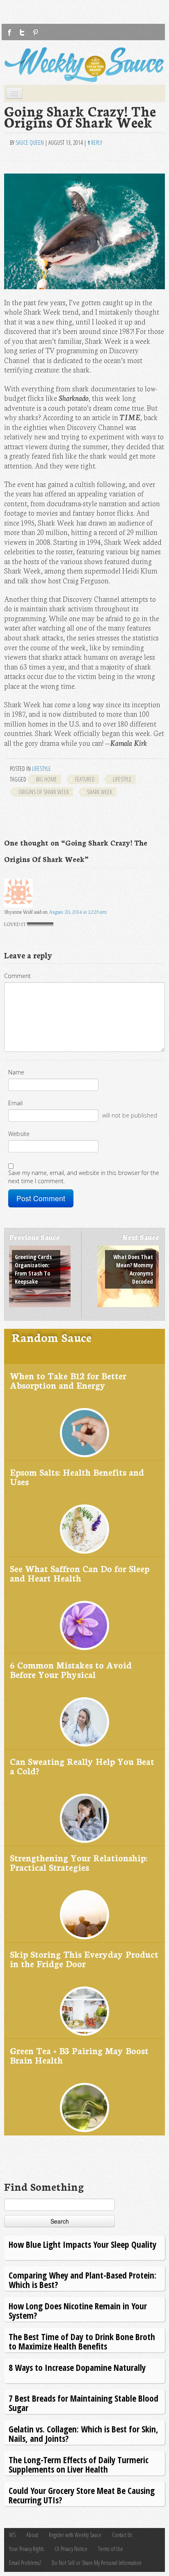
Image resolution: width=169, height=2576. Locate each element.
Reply (95, 143)
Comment (17, 976)
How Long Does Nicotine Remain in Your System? (78, 2310)
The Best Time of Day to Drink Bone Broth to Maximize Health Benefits (82, 2341)
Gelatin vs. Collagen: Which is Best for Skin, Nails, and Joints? (83, 2433)
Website (19, 1134)
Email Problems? (25, 2563)
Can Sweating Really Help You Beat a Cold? (82, 1766)
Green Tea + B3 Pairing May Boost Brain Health (79, 2055)
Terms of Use (111, 2549)
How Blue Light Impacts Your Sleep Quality (82, 2244)
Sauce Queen (30, 143)
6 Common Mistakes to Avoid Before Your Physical (71, 1670)
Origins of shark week (44, 792)
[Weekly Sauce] (84, 65)
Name (16, 1072)
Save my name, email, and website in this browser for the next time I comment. (84, 1177)
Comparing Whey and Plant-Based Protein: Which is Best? (82, 2280)
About (32, 2535)
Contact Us (122, 2535)
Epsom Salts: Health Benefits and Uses (77, 1477)
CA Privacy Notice (71, 2549)
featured (85, 779)
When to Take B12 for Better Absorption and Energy (68, 1380)
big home (47, 779)
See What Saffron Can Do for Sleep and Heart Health (80, 1573)
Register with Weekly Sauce (75, 2535)
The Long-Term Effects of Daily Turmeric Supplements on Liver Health (79, 2464)
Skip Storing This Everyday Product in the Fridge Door (84, 1959)
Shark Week (100, 792)
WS (12, 2535)
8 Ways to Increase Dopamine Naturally (77, 2367)
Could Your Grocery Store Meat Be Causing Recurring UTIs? (82, 2495)
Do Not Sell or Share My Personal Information (97, 2563)
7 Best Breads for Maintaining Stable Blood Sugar (83, 2403)
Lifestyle (41, 769)
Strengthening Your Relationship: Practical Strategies (79, 1862)
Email (15, 1103)
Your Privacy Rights (26, 2549)
